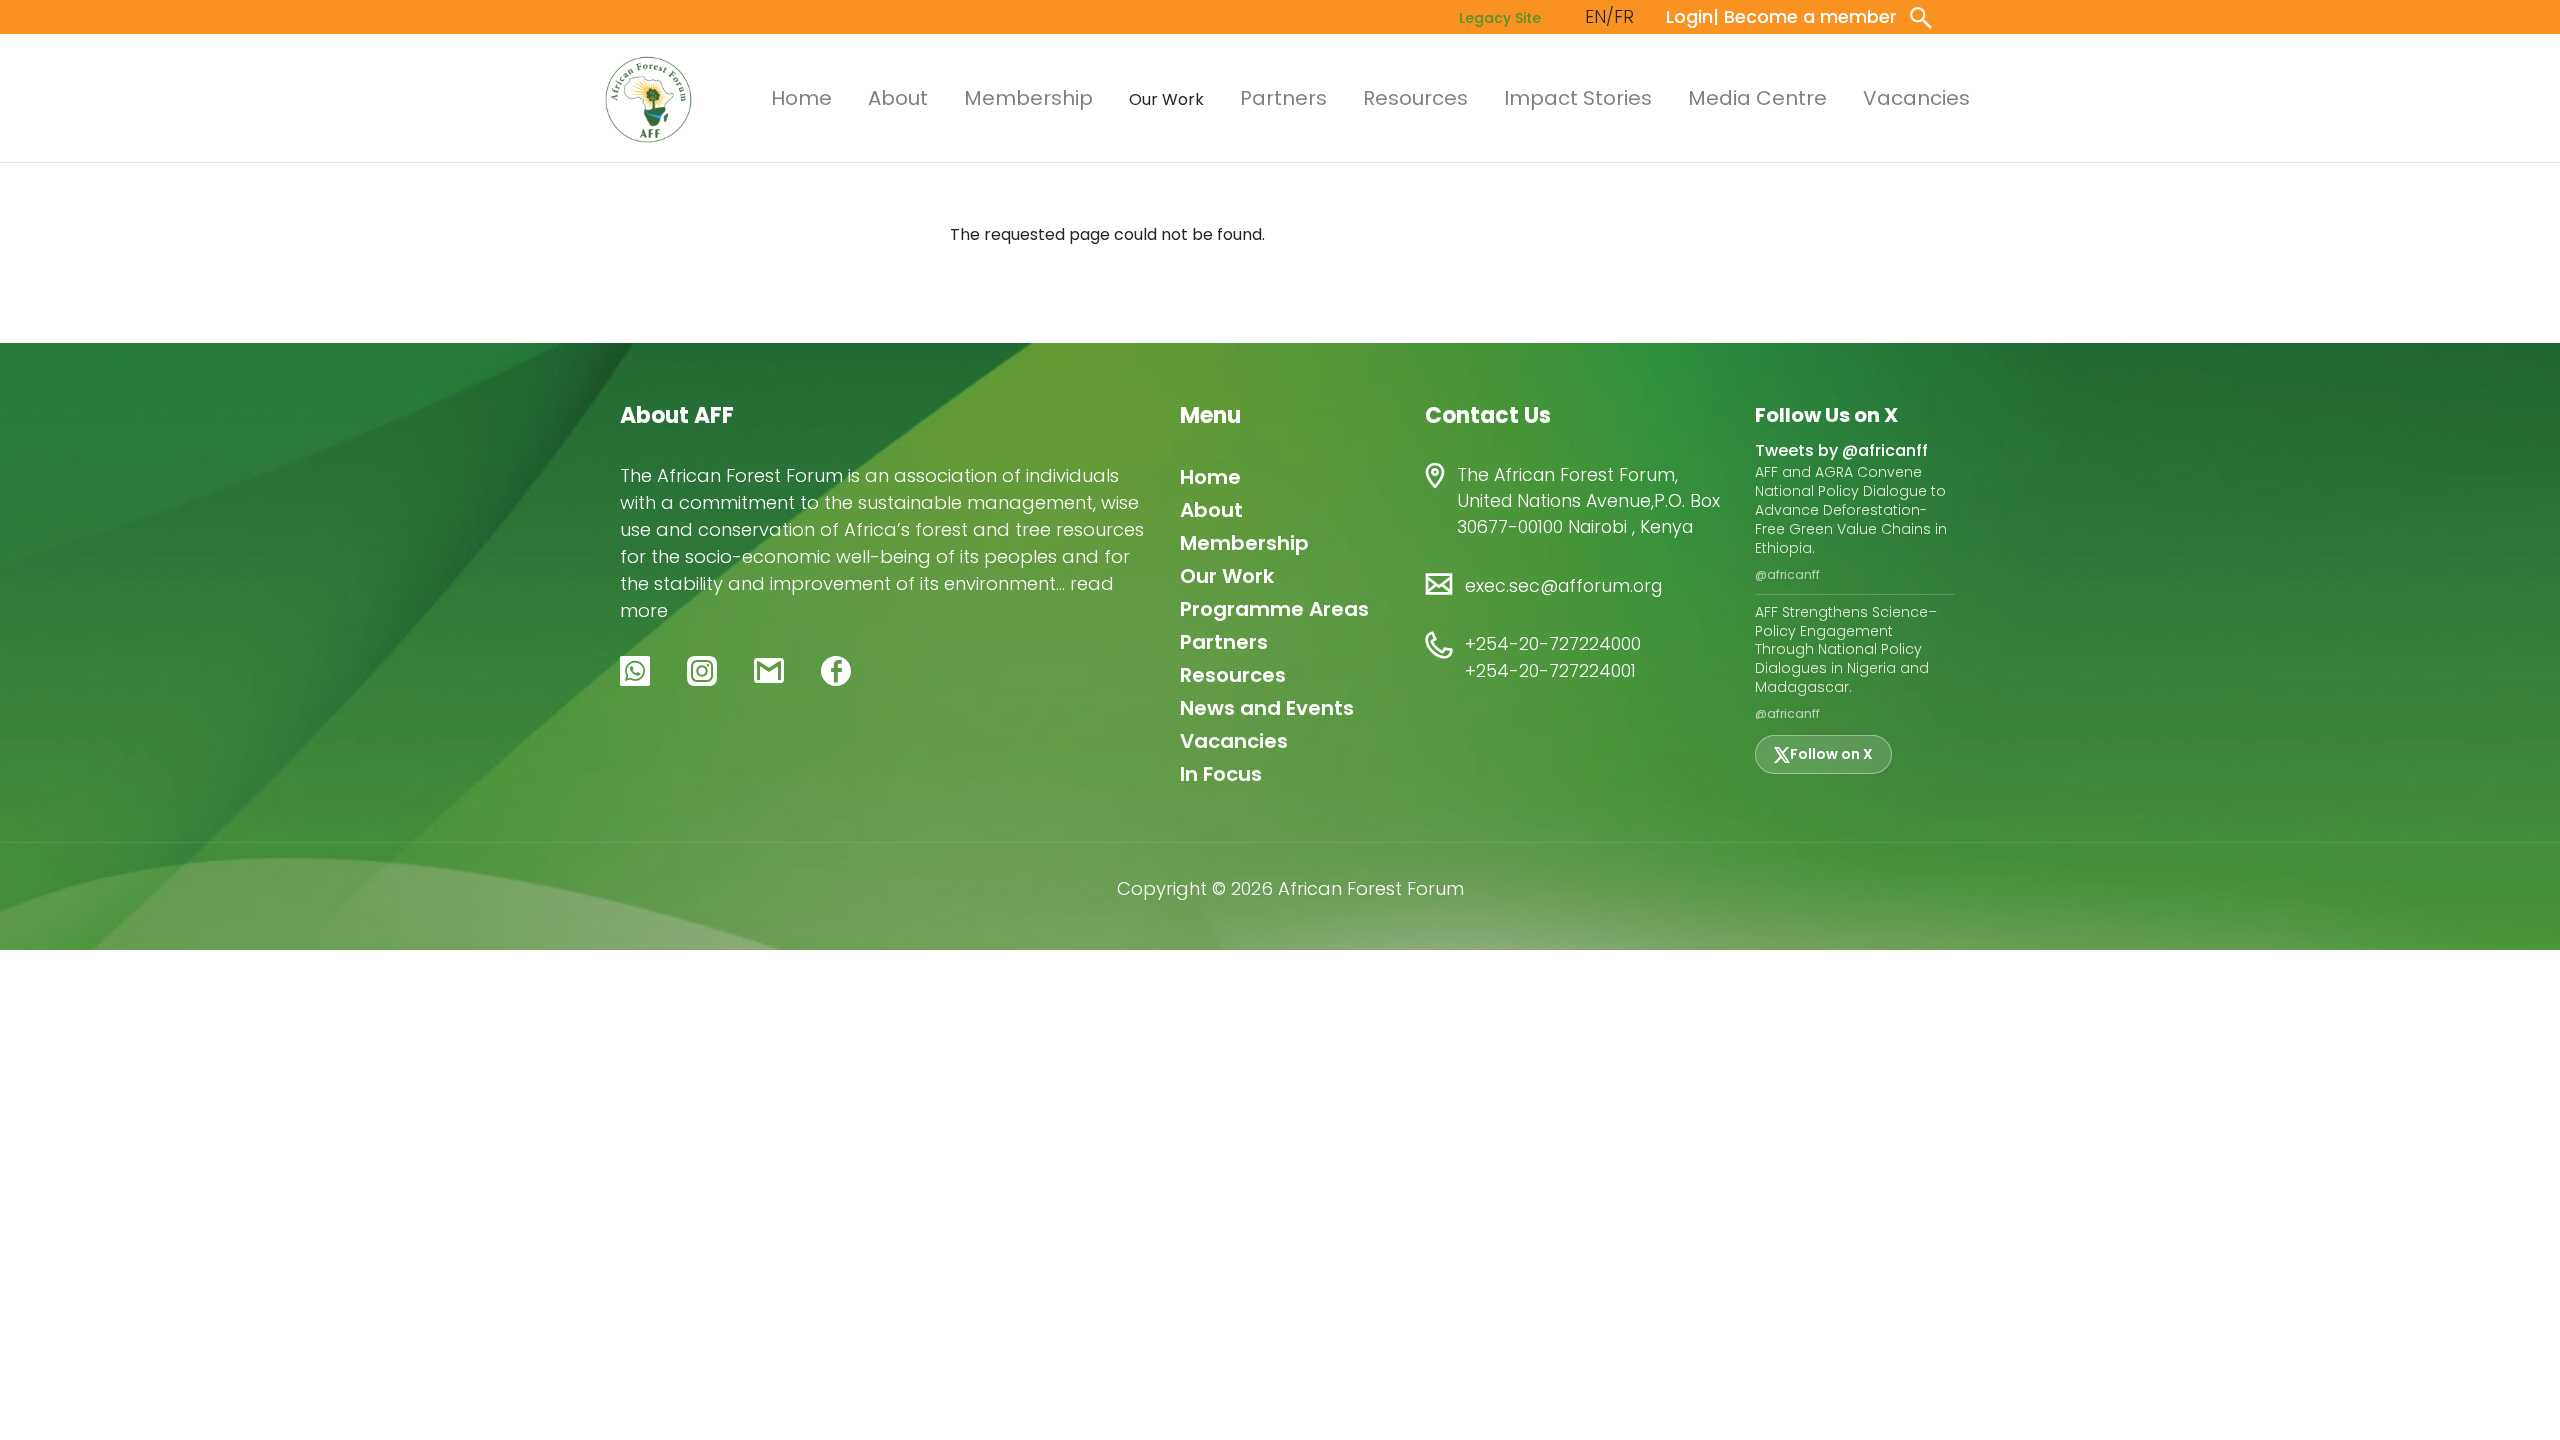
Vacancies (1916, 98)
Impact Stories (1578, 98)
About (898, 98)
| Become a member (1805, 16)
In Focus (1221, 774)
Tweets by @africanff (1841, 450)
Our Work (1227, 576)
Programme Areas (1274, 609)
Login (1689, 16)
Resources (1415, 98)
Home (801, 98)
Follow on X (1831, 754)
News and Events (1267, 708)
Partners (1283, 98)
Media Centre (1757, 98)
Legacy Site (1500, 18)
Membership (1028, 98)
